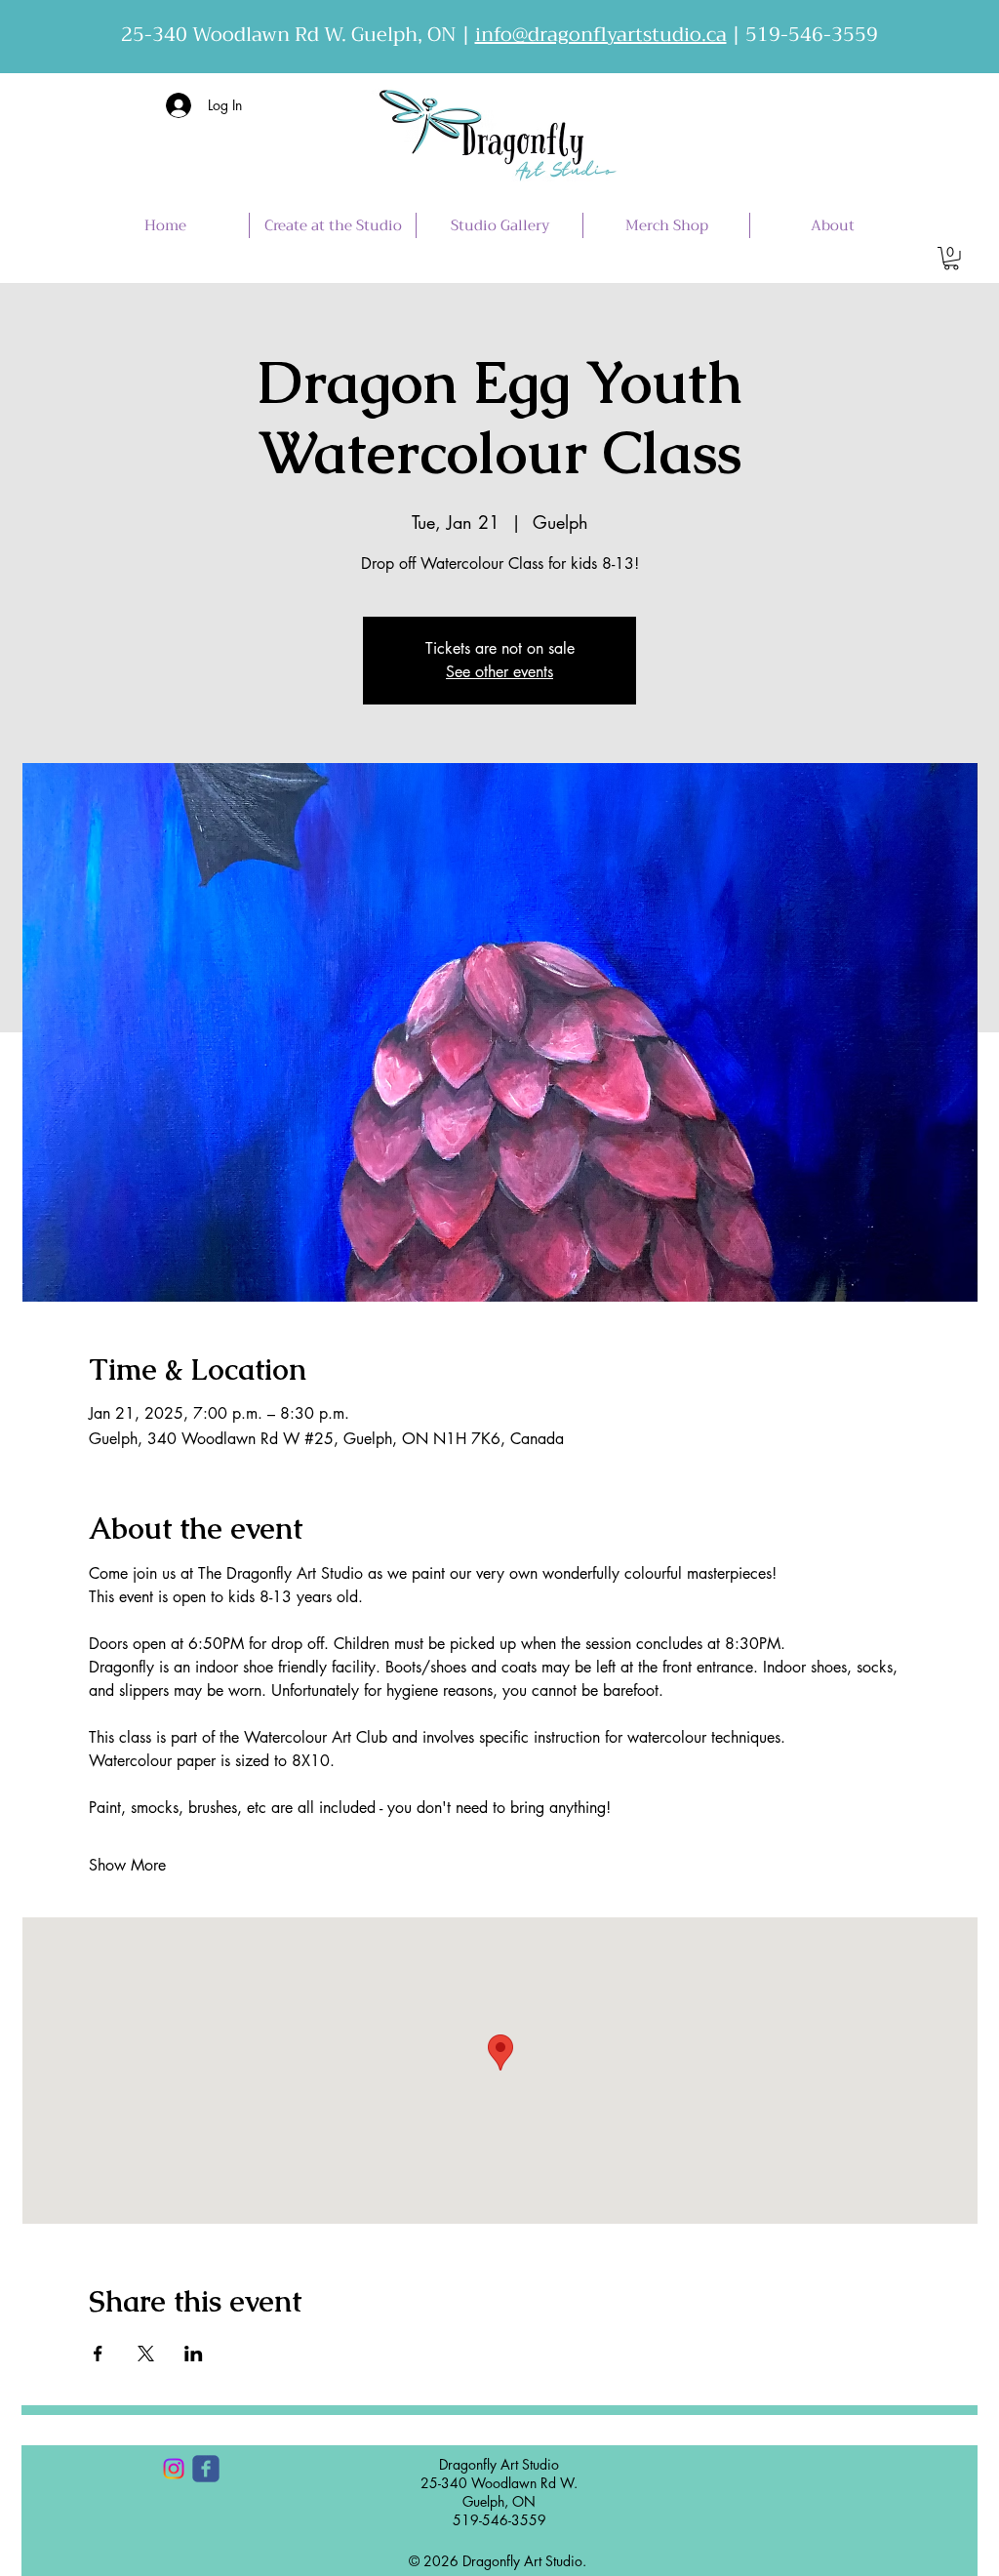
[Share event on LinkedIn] (194, 2354)
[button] (951, 259)
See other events (499, 672)
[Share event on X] (146, 2354)
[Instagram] (174, 2469)
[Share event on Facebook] (98, 2354)
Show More (127, 1865)
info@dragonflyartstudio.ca (601, 35)
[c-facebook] (206, 2469)
